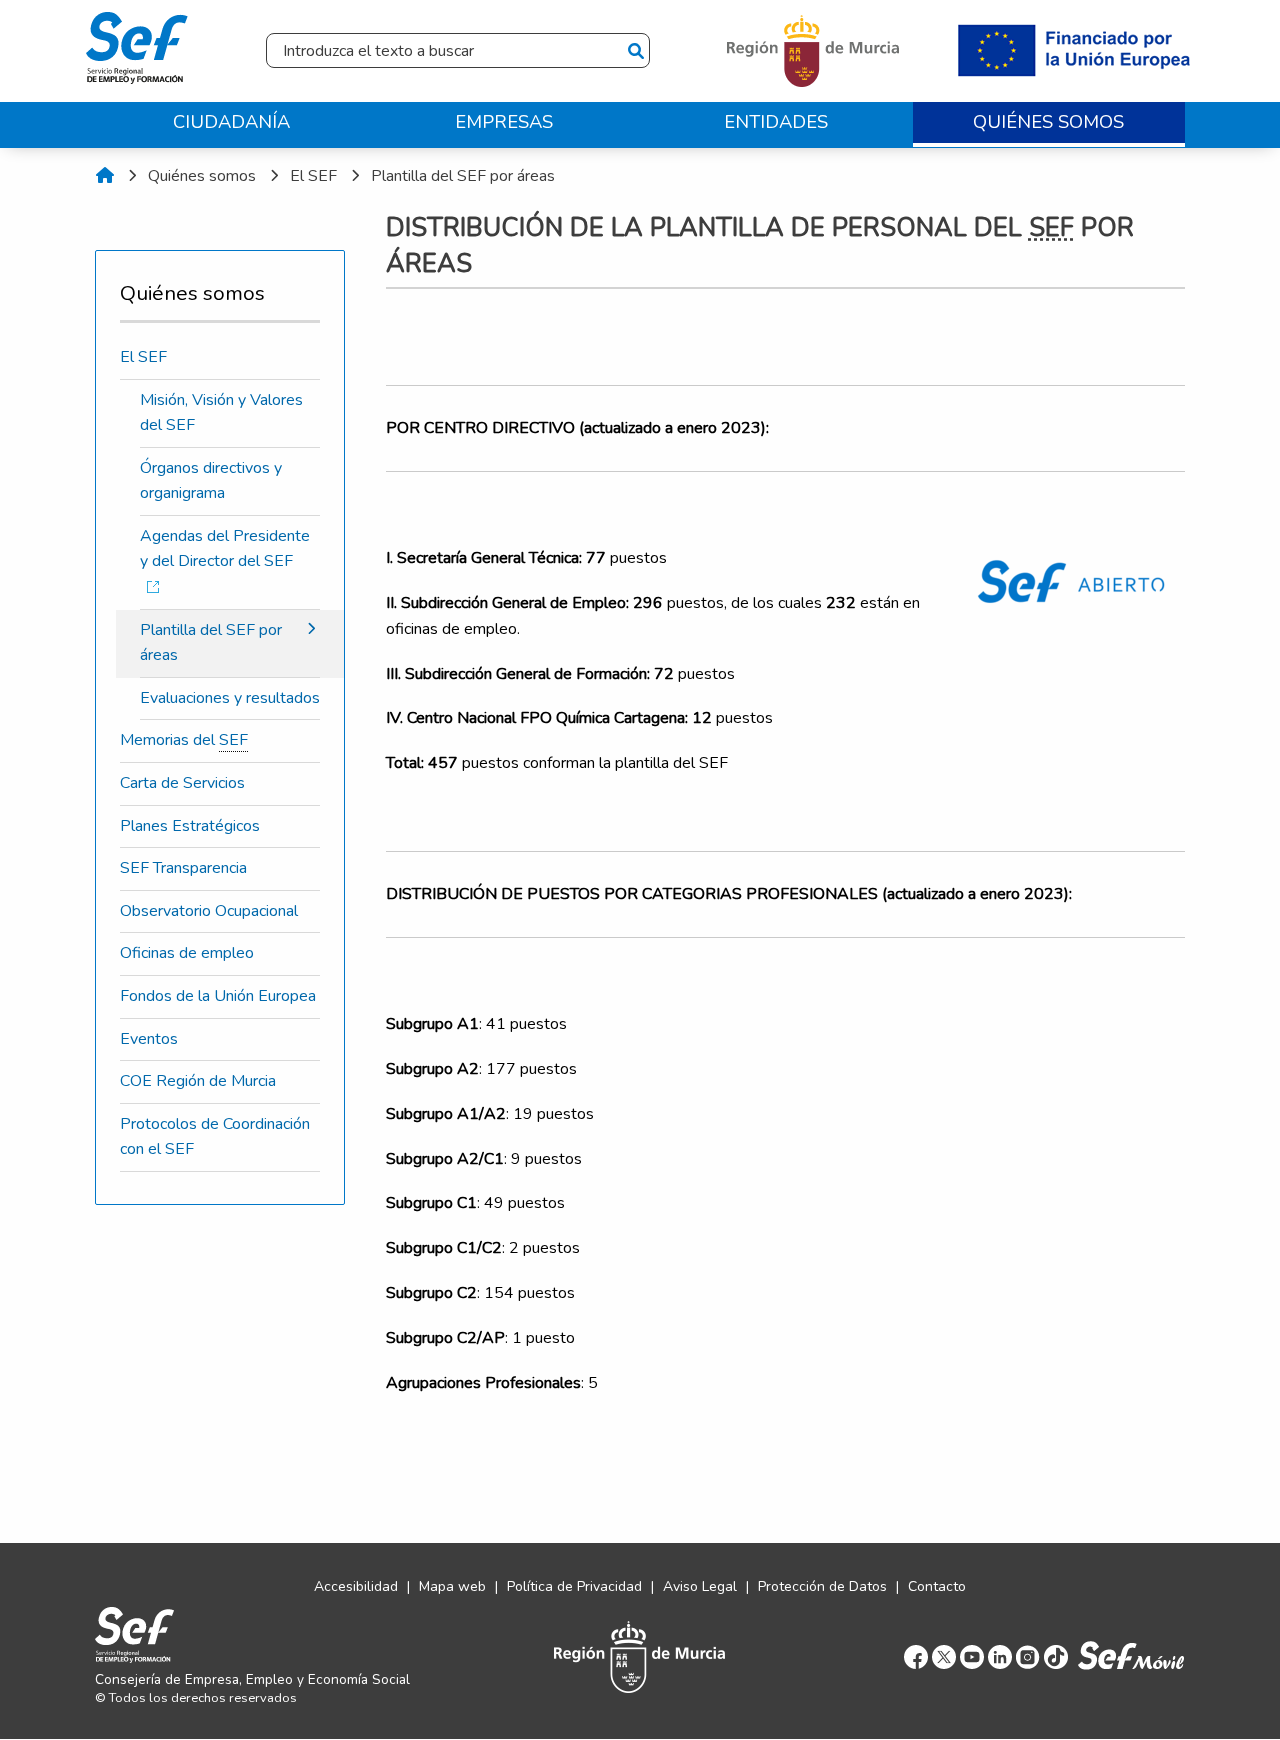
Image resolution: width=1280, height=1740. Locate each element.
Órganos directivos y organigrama (211, 481)
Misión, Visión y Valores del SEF (221, 413)
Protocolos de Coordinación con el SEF (215, 1137)
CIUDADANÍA (231, 121)
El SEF (313, 176)
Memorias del (184, 740)
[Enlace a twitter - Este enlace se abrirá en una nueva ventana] (944, 1656)
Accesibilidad (356, 1586)
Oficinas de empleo (187, 953)
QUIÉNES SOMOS (1048, 121)
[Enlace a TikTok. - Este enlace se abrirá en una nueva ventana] (1056, 1656)
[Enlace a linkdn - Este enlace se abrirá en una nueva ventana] (1000, 1656)
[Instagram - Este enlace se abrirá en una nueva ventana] (1028, 1656)
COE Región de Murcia (198, 1081)
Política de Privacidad (574, 1586)
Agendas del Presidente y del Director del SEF (225, 549)
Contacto (937, 1586)
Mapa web (452, 1586)
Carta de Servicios (182, 783)
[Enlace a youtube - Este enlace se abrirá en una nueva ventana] (972, 1656)
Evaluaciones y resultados (230, 698)
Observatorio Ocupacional (209, 911)
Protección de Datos (822, 1586)
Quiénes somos (202, 176)
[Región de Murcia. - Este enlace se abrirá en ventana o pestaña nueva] (815, 50)
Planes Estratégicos (190, 826)
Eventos (149, 1039)
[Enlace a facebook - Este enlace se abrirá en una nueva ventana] (916, 1656)
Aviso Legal (700, 1586)
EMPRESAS (504, 121)
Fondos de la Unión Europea (218, 996)
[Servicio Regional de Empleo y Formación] (137, 43)
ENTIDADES (776, 121)
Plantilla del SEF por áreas (463, 176)
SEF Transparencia (183, 868)
